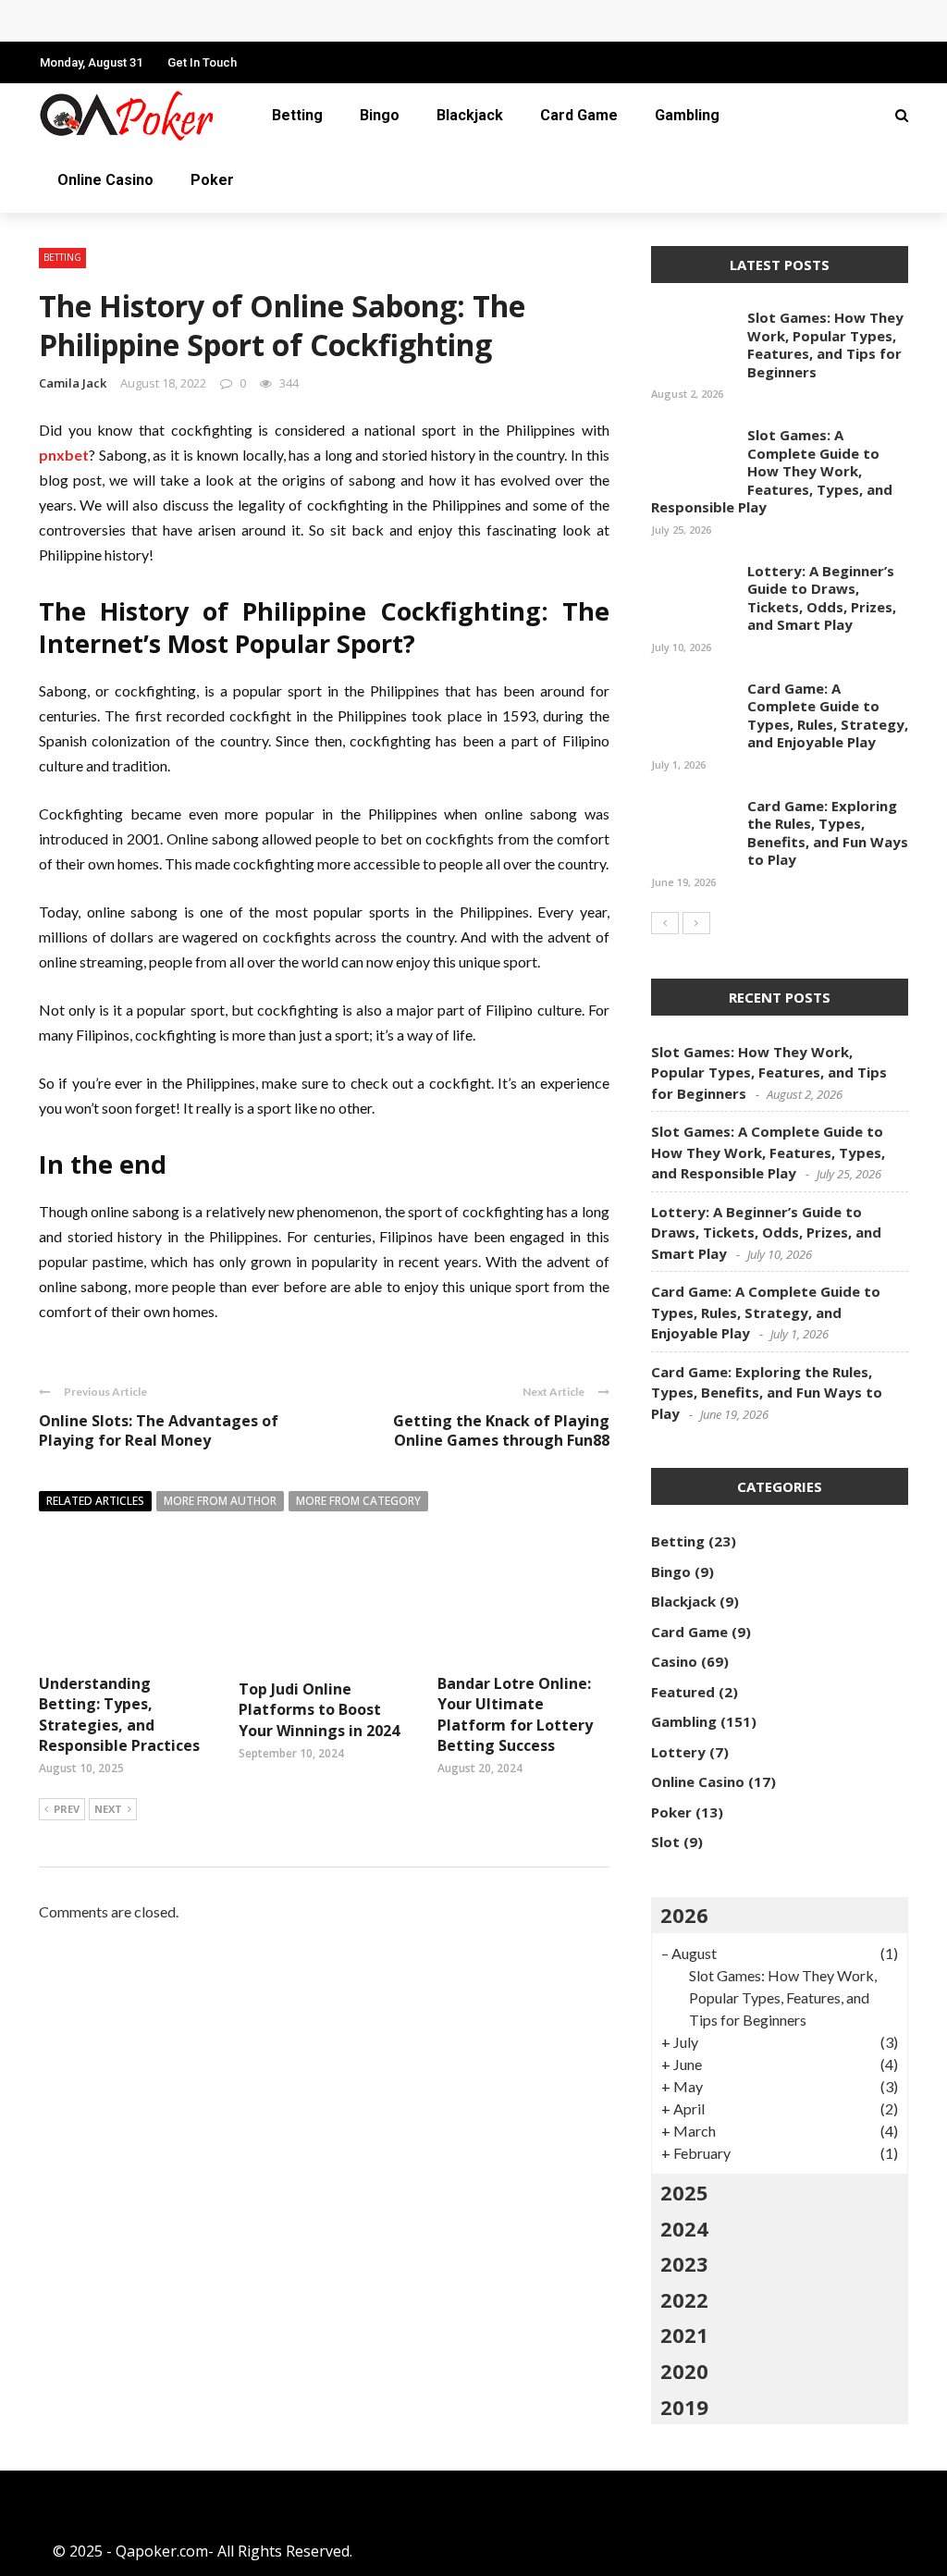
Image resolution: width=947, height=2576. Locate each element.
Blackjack (470, 115)
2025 (684, 2192)
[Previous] (665, 923)
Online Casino (105, 180)
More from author (220, 1501)
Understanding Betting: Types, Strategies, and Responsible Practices (119, 1714)
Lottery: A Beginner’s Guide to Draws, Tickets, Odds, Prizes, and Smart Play (822, 598)
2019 (684, 2407)
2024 (684, 2228)
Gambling (687, 115)
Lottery (678, 1752)
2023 (684, 2263)
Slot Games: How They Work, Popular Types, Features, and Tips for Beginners (825, 345)
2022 (684, 2299)
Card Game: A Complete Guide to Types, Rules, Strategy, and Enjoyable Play (328, 21)
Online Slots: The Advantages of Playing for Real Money (159, 1430)
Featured (683, 1692)
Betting (297, 115)
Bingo (380, 115)
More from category (358, 1501)
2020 (684, 2371)
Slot (665, 1842)
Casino (674, 1661)
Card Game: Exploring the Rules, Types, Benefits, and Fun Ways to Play (828, 833)
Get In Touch (202, 62)
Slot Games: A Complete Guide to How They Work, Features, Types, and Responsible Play (772, 471)
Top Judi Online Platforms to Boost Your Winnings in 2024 (319, 1710)
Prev (67, 1809)
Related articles (95, 1501)
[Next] (696, 923)
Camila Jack (73, 383)
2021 (684, 2335)
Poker (212, 180)
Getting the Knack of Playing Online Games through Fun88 (501, 1430)
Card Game (579, 115)
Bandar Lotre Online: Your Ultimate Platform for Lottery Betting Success (515, 1714)
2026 (684, 1915)
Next (108, 1809)
